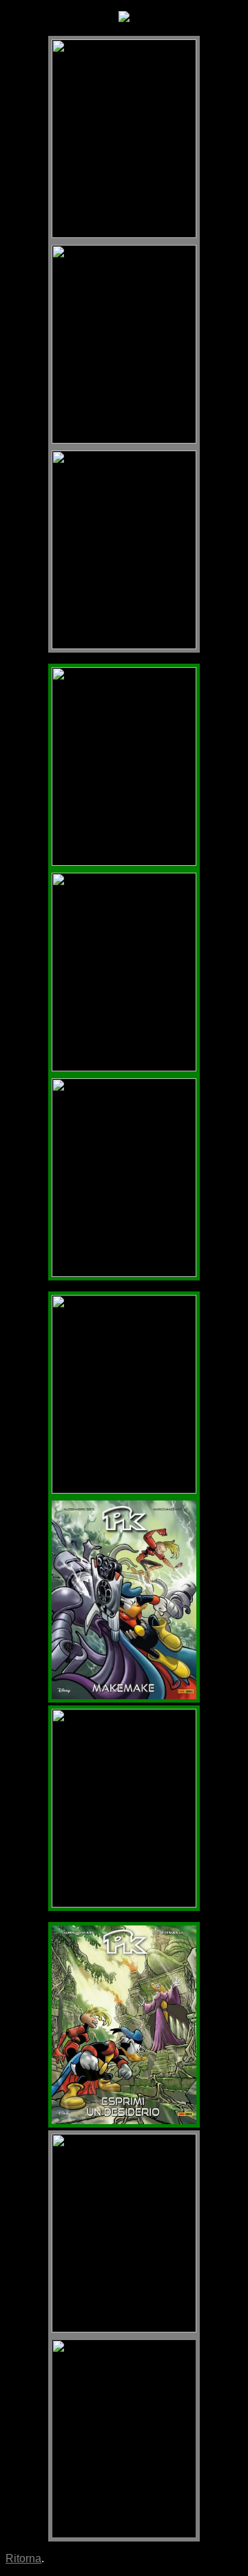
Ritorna (23, 2558)
